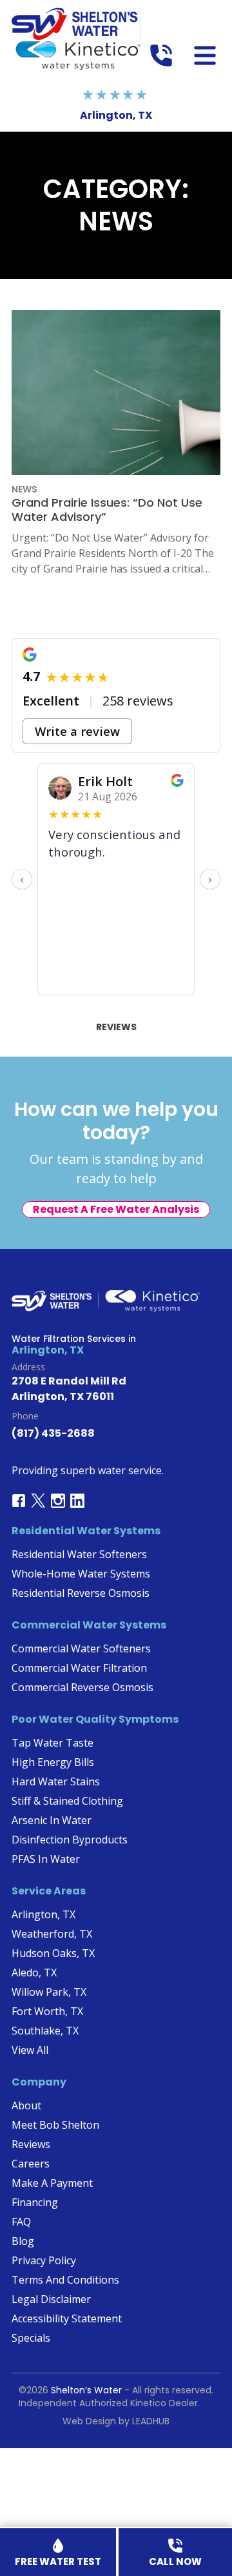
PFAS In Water (46, 1859)
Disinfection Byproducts (70, 1840)
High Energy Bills (53, 1762)
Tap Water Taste (53, 1743)
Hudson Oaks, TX (53, 1953)
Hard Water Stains (56, 1781)
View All (30, 2050)
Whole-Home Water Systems (81, 1574)
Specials (31, 2338)
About (26, 2105)
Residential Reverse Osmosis (81, 1593)
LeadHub (151, 2421)
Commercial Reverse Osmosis (82, 1687)
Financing (35, 2202)
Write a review (77, 731)
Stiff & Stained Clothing (67, 1801)
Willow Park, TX (49, 1992)
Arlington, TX (43, 1914)
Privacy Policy (44, 2260)
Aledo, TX (34, 1973)
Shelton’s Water (86, 2390)
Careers (31, 2164)
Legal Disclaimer (51, 2299)
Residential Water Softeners (79, 1554)
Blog (23, 2241)
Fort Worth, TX (47, 2011)
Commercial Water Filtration (79, 1668)
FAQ (21, 2222)
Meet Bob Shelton (55, 2125)
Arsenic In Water (52, 1820)
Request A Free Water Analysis (116, 1209)
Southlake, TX (45, 2031)
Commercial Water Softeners (81, 1648)
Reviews (116, 1027)
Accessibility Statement (67, 2318)
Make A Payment (52, 2183)
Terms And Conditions (65, 2280)
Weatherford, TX (52, 1934)
